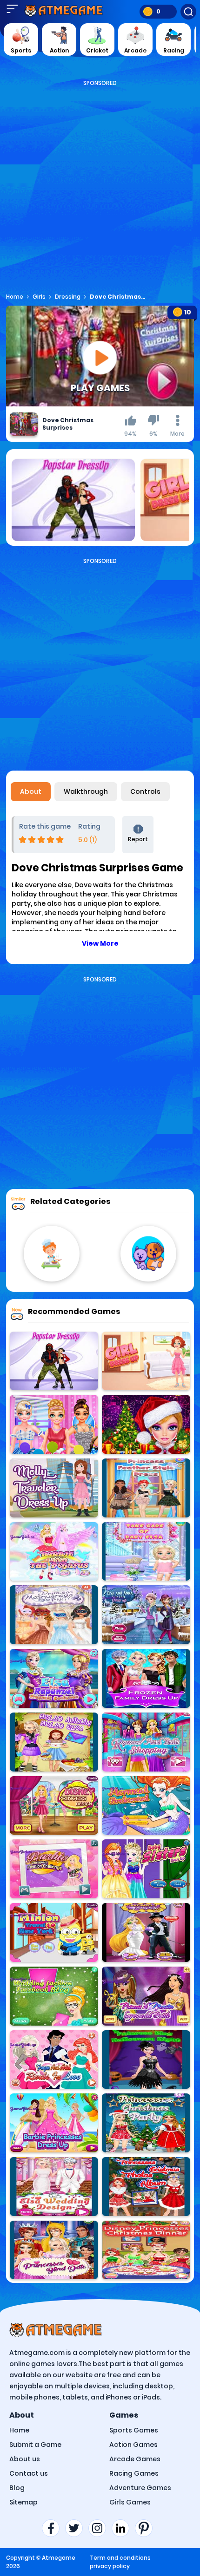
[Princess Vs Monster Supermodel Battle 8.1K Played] (146, 1996)
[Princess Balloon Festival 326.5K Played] (54, 1424)
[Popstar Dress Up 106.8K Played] (54, 1361)
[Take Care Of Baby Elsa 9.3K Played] (146, 1552)
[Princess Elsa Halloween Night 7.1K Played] (146, 2060)
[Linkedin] (123, 2528)
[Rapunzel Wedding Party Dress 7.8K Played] (146, 1932)
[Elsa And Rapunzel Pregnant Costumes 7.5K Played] (54, 1678)
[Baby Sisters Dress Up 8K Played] (146, 1869)
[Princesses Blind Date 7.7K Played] (54, 2250)
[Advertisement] (100, 187)
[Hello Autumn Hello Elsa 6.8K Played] (54, 1742)
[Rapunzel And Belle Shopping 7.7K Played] (146, 1742)
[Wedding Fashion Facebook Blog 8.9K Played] (54, 1996)
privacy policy (110, 2566)
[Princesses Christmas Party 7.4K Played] (146, 2123)
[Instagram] (100, 2528)
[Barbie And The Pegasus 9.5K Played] (54, 1552)
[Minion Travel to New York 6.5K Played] (54, 1932)
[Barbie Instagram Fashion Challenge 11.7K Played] (54, 1869)
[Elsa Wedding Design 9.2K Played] (54, 2187)
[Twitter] (77, 2528)
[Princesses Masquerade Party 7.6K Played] (54, 1615)
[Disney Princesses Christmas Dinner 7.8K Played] (146, 2250)
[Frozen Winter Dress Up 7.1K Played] (146, 1615)
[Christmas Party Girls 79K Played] (146, 1424)
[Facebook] (53, 2528)
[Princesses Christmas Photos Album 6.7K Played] (146, 2187)
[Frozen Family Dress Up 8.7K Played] (146, 1678)
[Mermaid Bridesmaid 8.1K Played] (146, 1806)
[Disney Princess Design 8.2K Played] (54, 1806)
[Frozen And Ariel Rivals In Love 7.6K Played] (54, 2060)
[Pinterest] (147, 2528)
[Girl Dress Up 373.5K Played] (146, 1361)
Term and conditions (120, 2558)
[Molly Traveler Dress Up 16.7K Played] (54, 1488)
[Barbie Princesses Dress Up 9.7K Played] (54, 2123)
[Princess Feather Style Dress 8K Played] (146, 1488)
